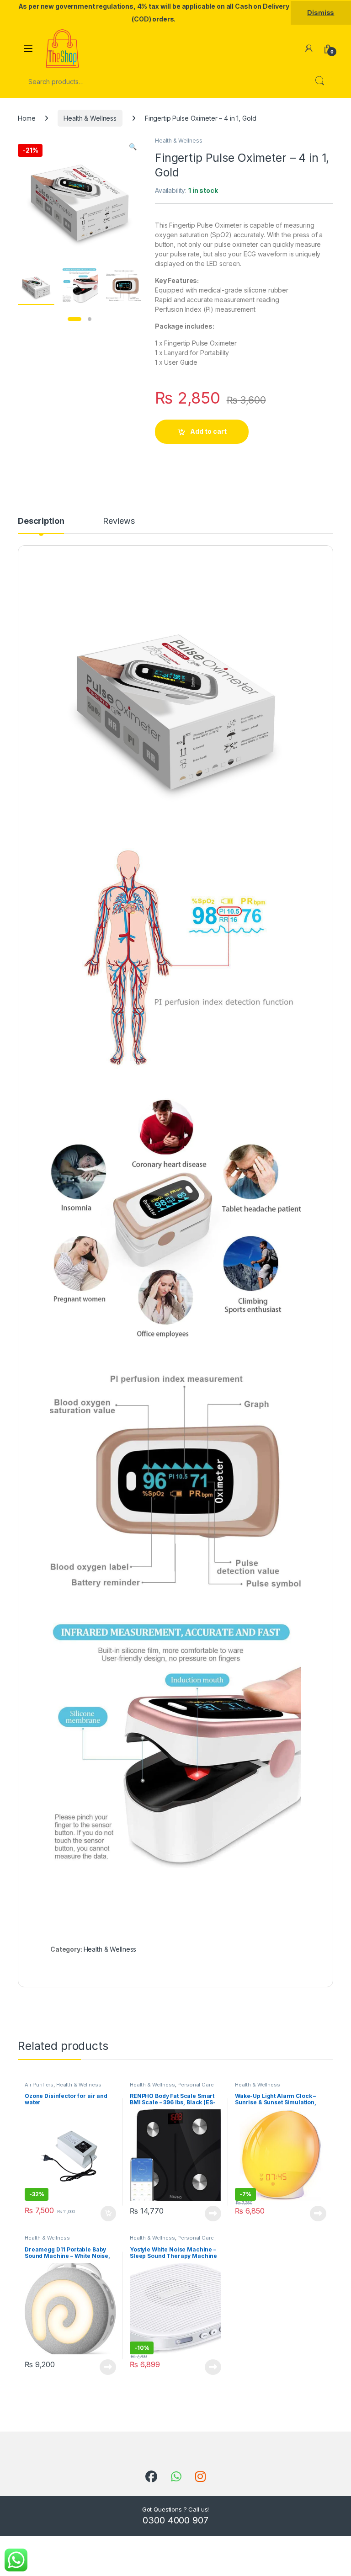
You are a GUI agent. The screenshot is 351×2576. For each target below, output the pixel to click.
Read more (213, 2214)
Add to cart (208, 431)
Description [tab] (41, 521)
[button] (133, 147)
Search (319, 81)
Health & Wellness (90, 118)
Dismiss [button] (321, 13)
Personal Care (195, 2085)
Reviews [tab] (119, 521)
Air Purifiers (39, 2085)
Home (27, 118)
